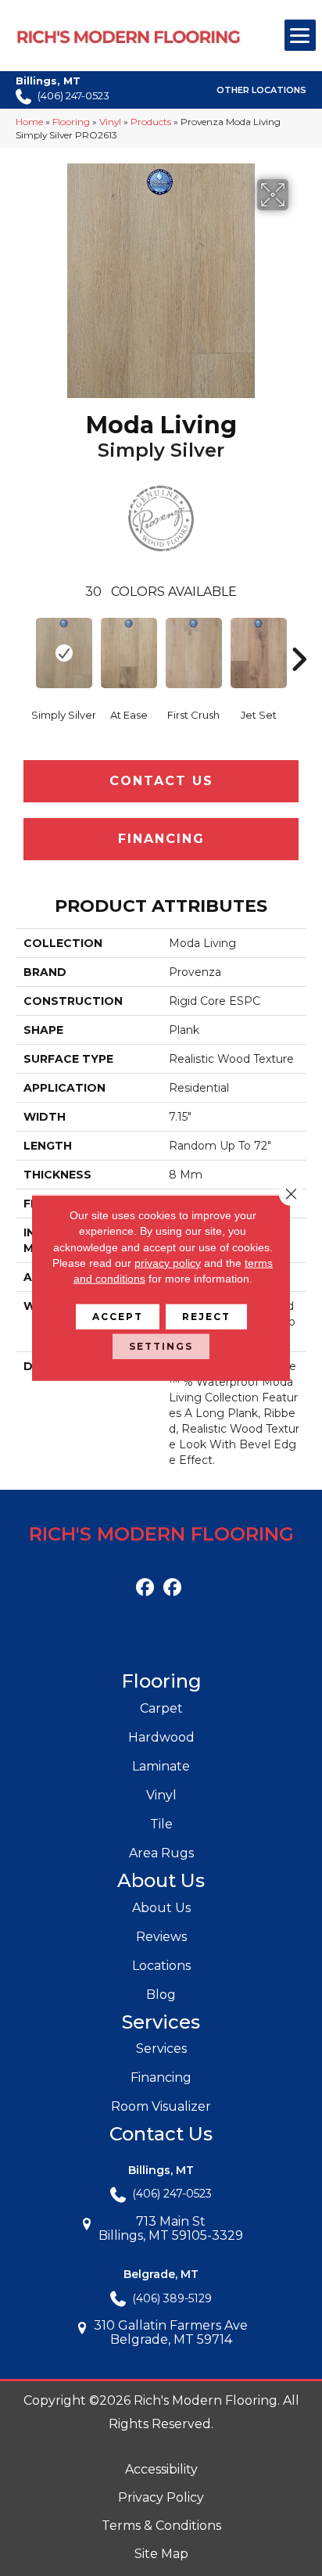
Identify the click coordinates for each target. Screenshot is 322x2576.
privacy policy (168, 1263)
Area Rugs (161, 1853)
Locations (161, 1966)
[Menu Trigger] (300, 35)
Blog (161, 1995)
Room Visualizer (161, 2106)
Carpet (161, 1708)
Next (299, 636)
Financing (161, 839)
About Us (161, 1908)
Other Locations (261, 90)
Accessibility (161, 2469)
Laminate (161, 1766)
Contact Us (161, 781)
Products (151, 122)
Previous (23, 636)
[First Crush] (193, 653)
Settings (161, 1346)
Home (29, 122)
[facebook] (145, 1588)
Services (161, 2049)
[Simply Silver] (64, 653)
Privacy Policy (161, 2497)
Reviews (161, 1937)
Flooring (71, 122)
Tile (161, 1824)
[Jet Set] (258, 653)
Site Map (161, 2554)
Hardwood (161, 1737)
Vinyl (110, 122)
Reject (206, 1317)
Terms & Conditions (161, 2526)
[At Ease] (129, 653)
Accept (118, 1317)
